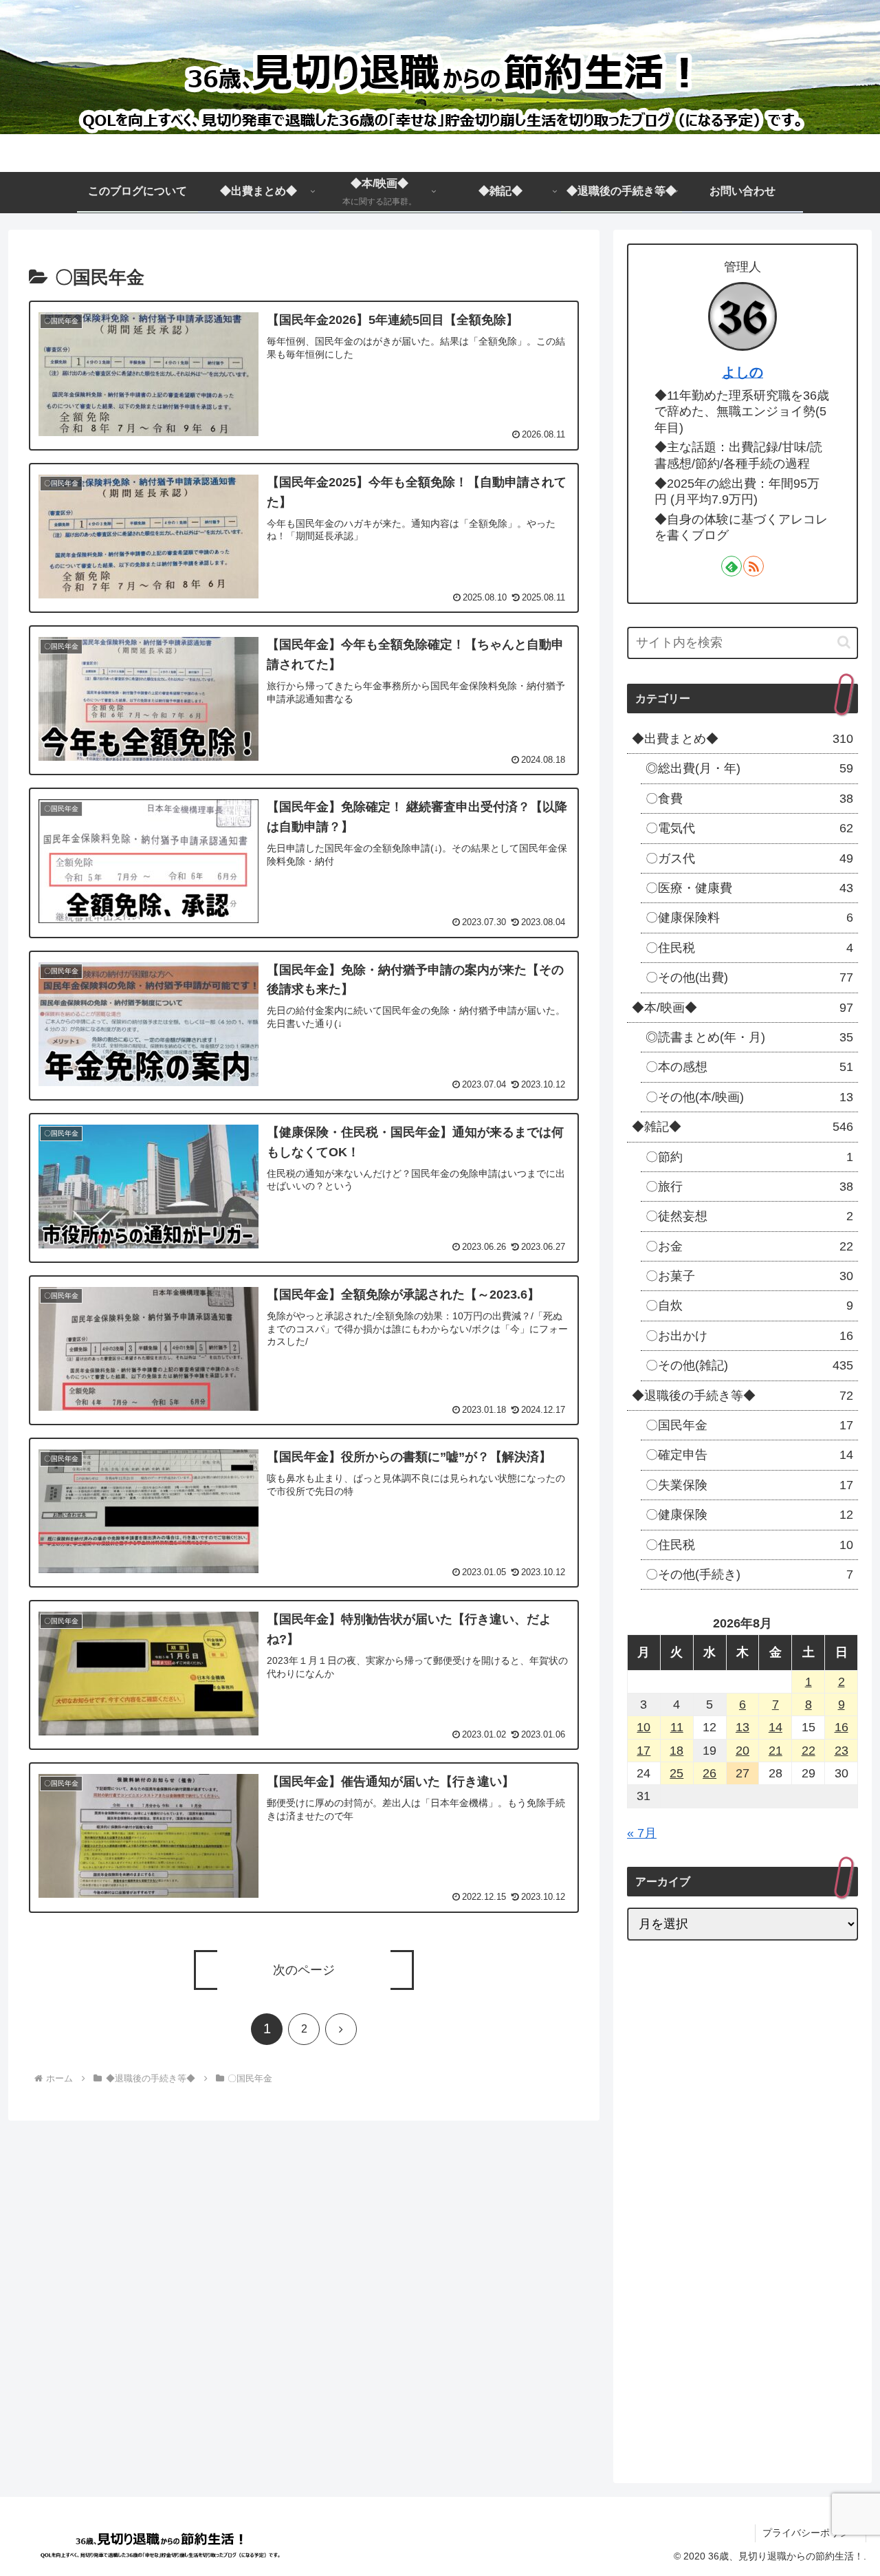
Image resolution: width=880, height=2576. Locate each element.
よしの (742, 372)
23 (841, 1751)
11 (677, 1727)
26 (709, 1773)
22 (808, 1751)
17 (643, 1751)
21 (775, 1751)
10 (643, 1727)
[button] (844, 642)
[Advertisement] (742, 2351)
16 (841, 1727)
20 (742, 1751)
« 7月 (642, 1833)
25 (676, 1773)
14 (775, 1727)
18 (676, 1751)
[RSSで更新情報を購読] (753, 566)
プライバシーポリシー (811, 2533)
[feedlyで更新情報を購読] (731, 566)
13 (742, 1727)
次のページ (304, 1970)
